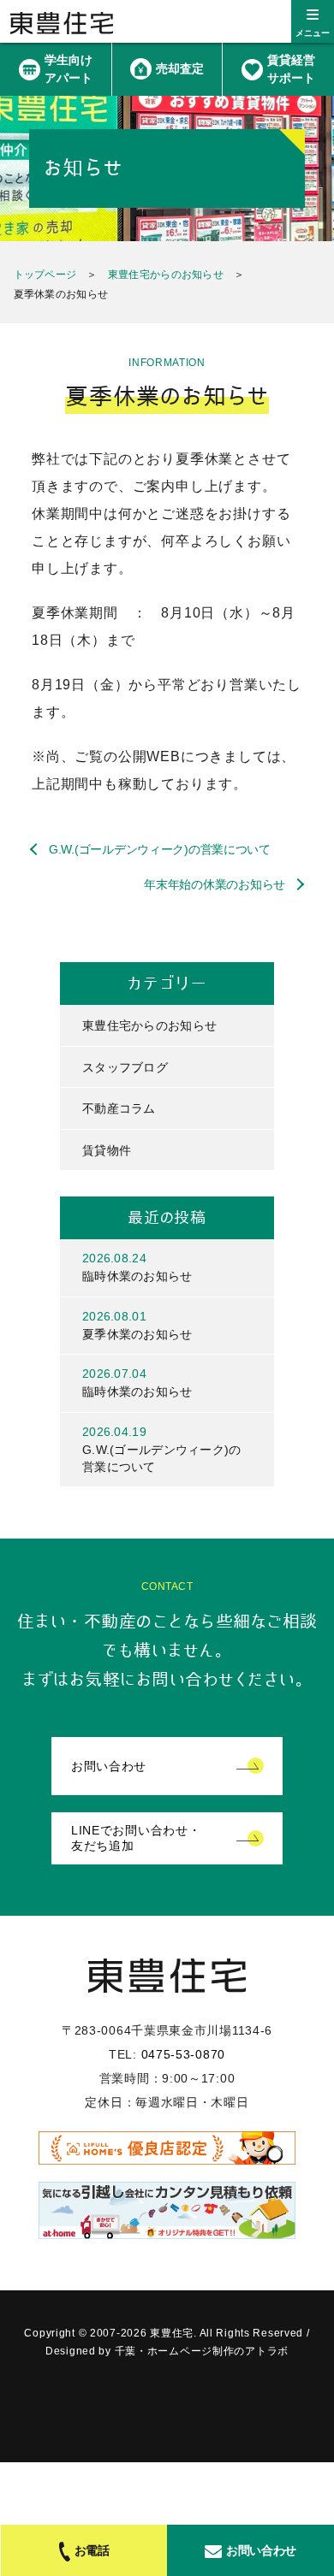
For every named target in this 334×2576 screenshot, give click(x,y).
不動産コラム (119, 1108)
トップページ (45, 275)
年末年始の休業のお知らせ (215, 884)
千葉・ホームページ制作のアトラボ (202, 2351)
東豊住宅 (62, 23)
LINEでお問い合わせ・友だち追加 (136, 1838)
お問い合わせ (109, 1766)
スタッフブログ (125, 1067)
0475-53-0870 (183, 2054)
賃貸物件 (107, 1150)
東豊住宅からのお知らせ (166, 275)
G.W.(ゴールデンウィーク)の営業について (160, 849)
